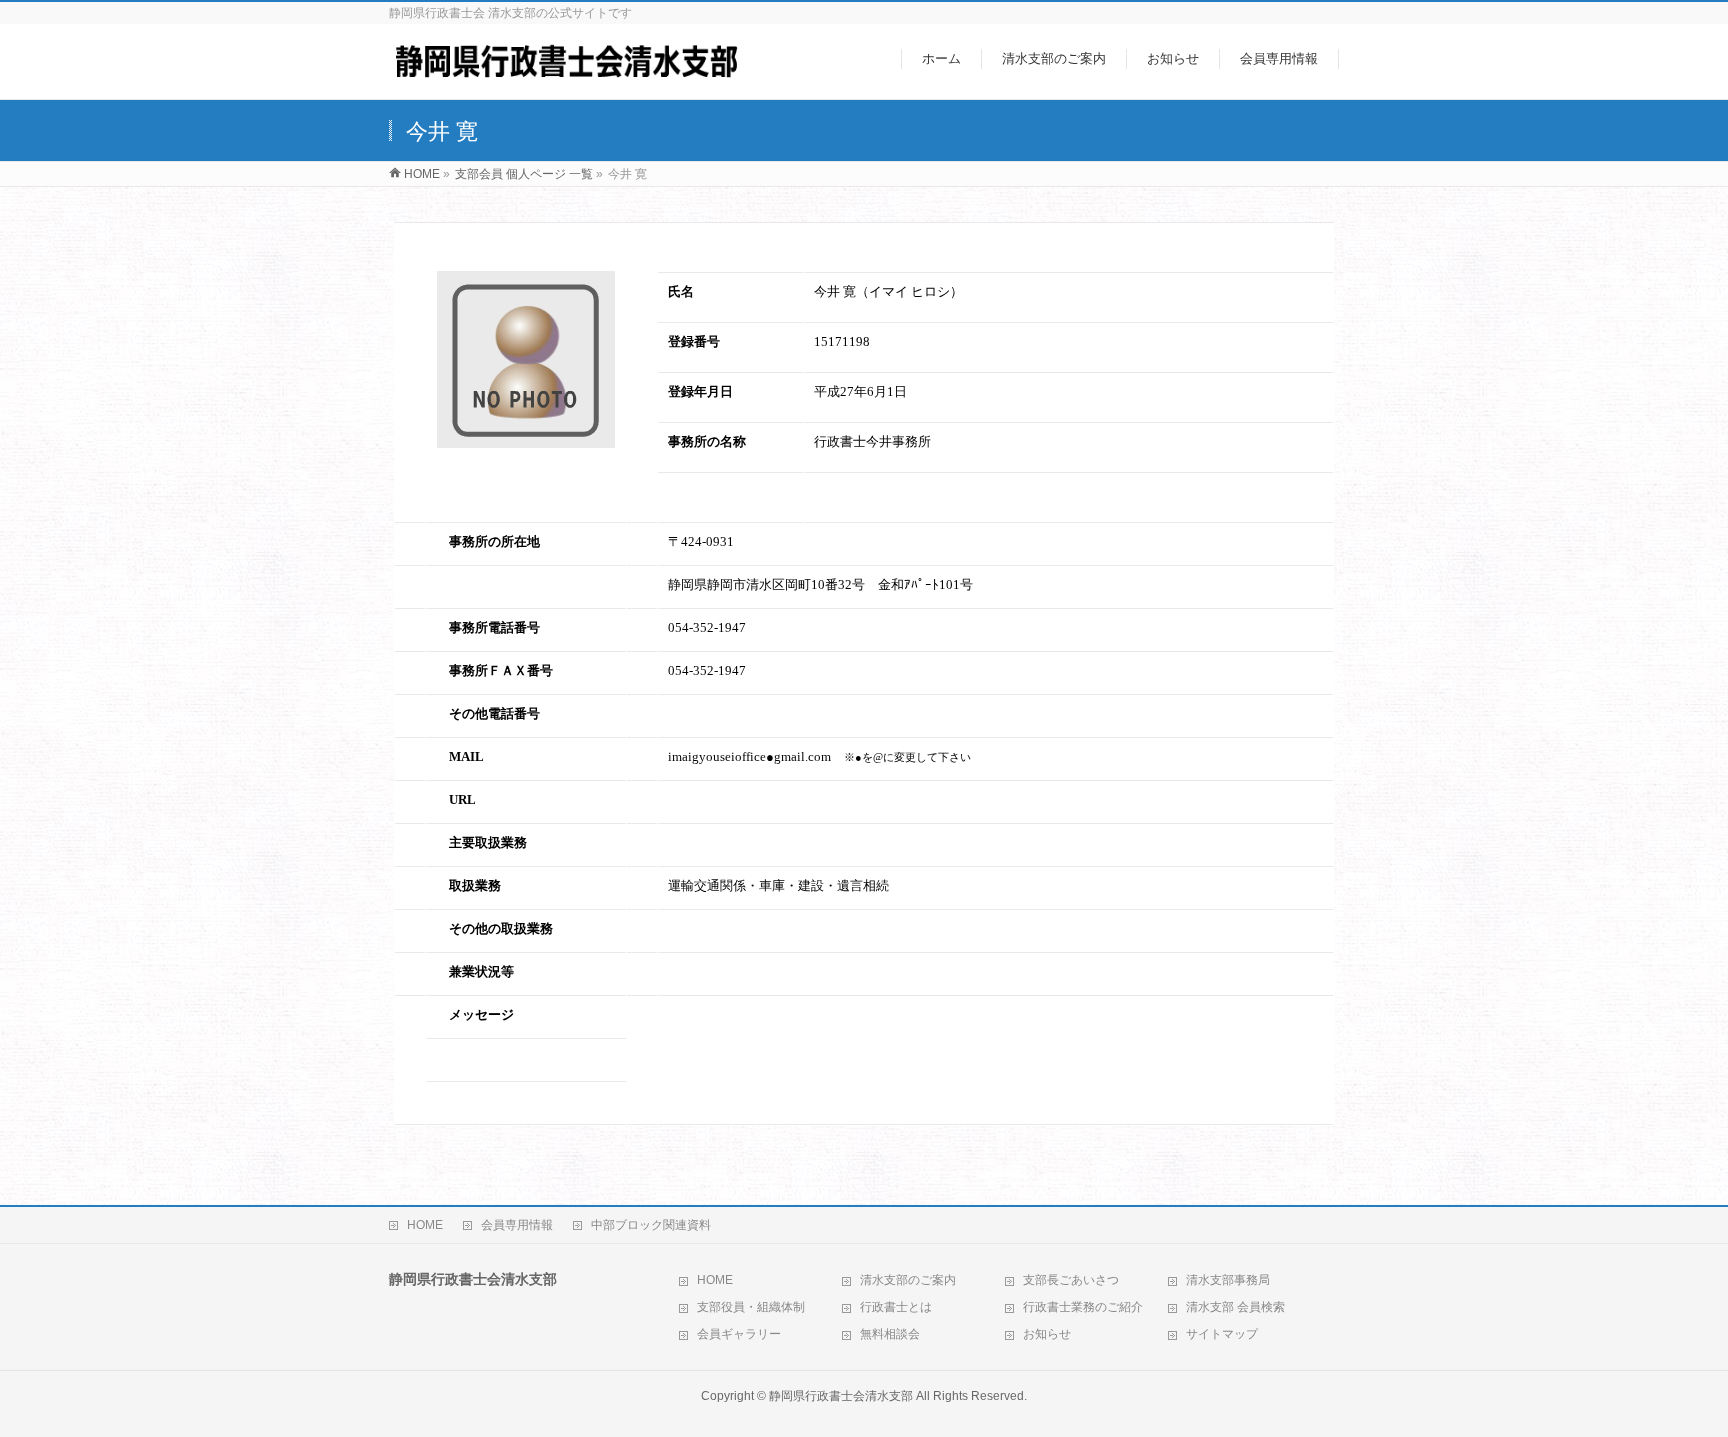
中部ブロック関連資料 (651, 1225)
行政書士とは (896, 1307)
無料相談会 (890, 1334)
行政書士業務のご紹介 (1083, 1307)
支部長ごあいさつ (1071, 1280)
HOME (425, 1225)
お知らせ (1047, 1334)
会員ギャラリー (739, 1334)
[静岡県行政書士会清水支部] (566, 73)
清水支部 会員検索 (1235, 1307)
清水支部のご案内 (908, 1280)
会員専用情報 (517, 1225)
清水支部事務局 (1228, 1280)
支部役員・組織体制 (751, 1307)
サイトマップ (1222, 1334)
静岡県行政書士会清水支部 (841, 1396)
